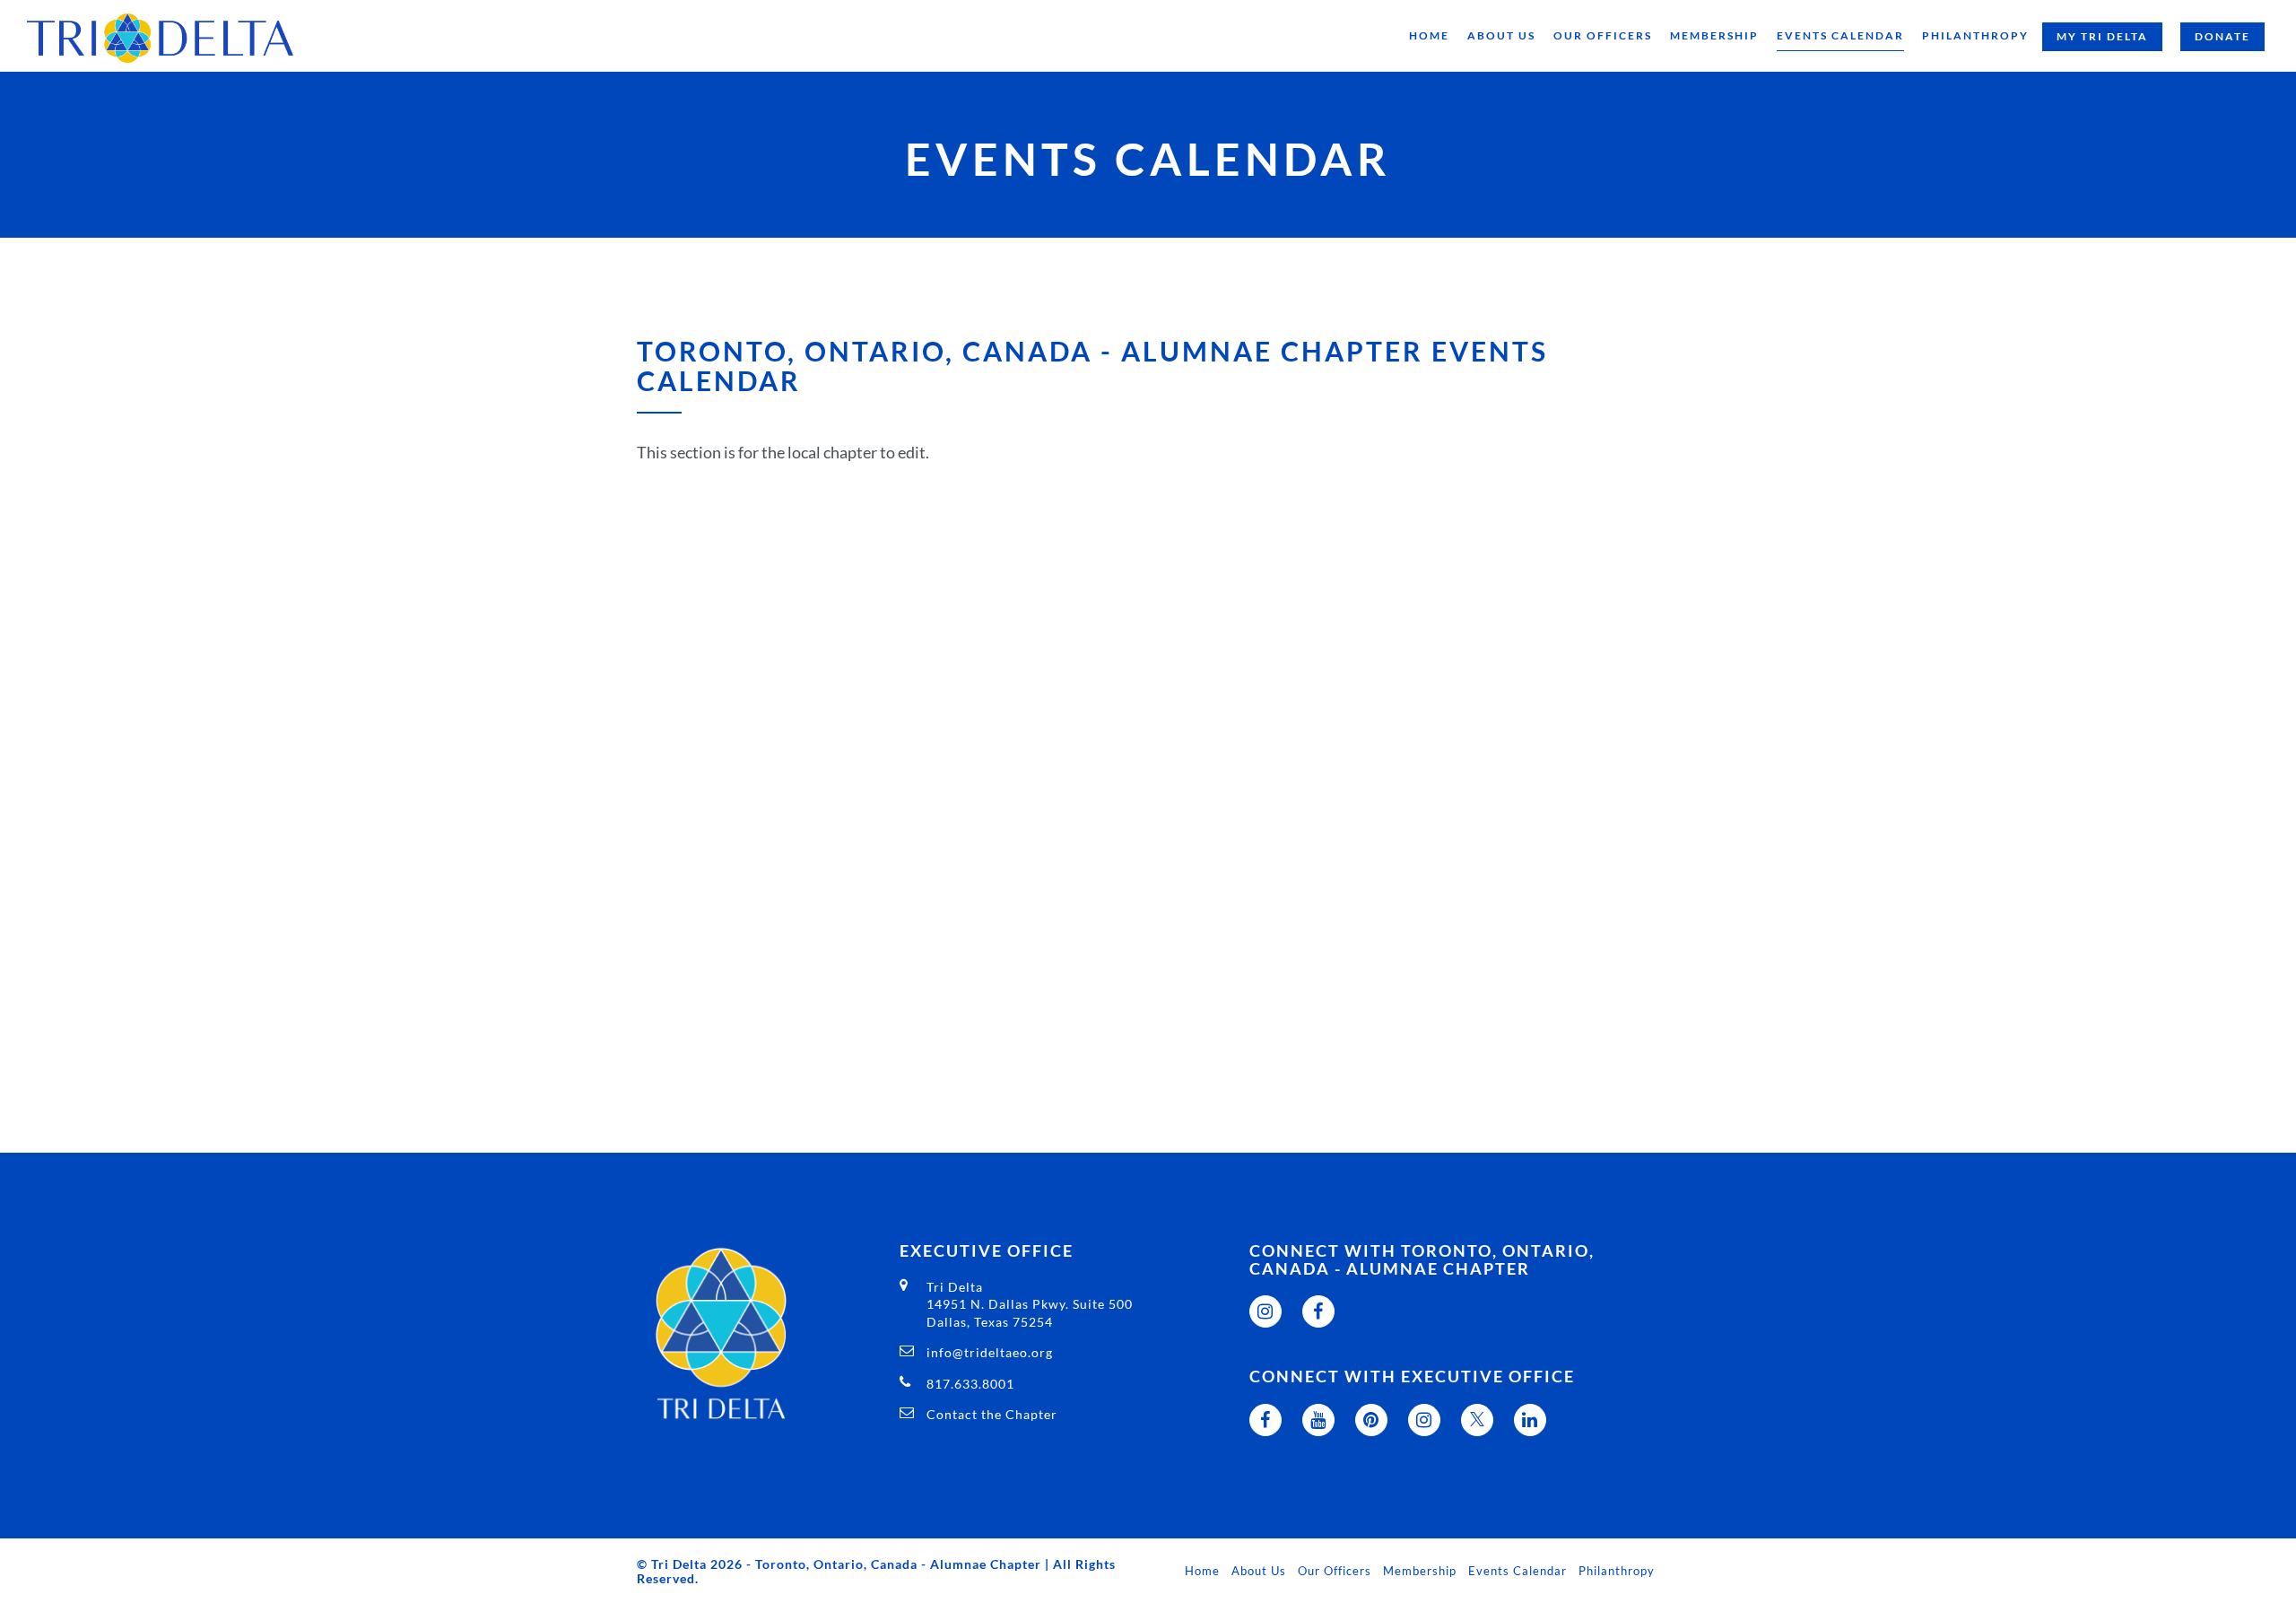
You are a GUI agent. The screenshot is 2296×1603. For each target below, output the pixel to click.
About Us (1501, 35)
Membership (1714, 35)
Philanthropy (1975, 35)
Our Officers (1603, 35)
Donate (2222, 36)
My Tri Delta (2102, 36)
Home (1429, 35)
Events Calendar (1840, 35)
